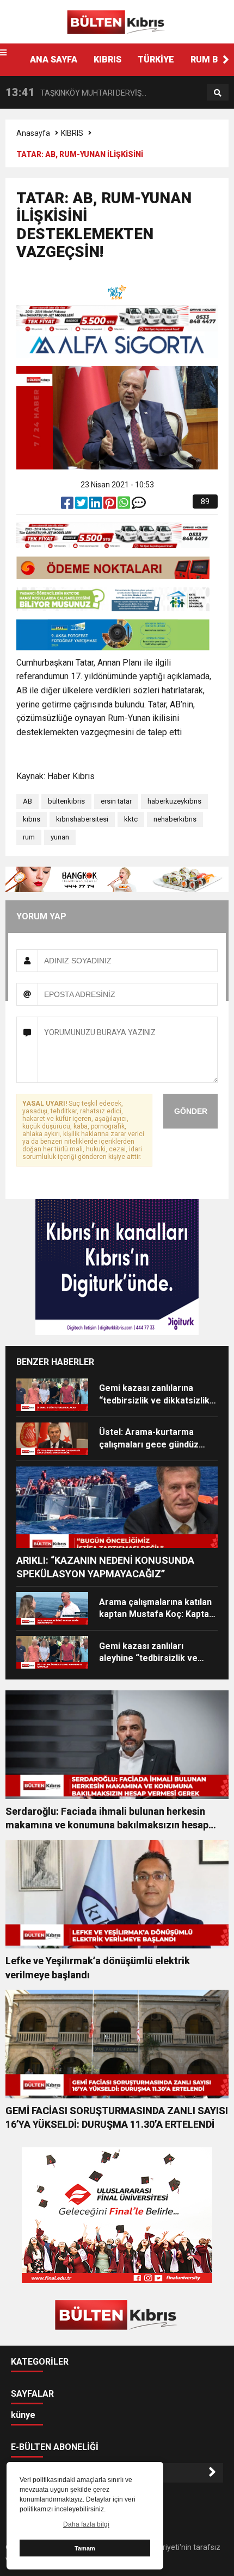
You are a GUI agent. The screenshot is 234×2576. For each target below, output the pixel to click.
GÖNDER (191, 1111)
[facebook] (68, 505)
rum (29, 837)
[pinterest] (110, 505)
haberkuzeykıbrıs (174, 801)
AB (27, 801)
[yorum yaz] (139, 505)
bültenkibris (66, 801)
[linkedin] (96, 505)
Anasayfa (33, 133)
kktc (131, 819)
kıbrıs (32, 819)
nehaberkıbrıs (175, 819)
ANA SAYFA (54, 59)
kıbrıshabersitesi (82, 819)
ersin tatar (116, 801)
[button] (226, 60)
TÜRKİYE (156, 59)
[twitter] (82, 505)
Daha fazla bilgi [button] (86, 2524)
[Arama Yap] (218, 93)
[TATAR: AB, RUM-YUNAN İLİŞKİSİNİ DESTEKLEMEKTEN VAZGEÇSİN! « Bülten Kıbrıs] (117, 21)
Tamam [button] (85, 2548)
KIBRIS (107, 59)
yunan (60, 837)
